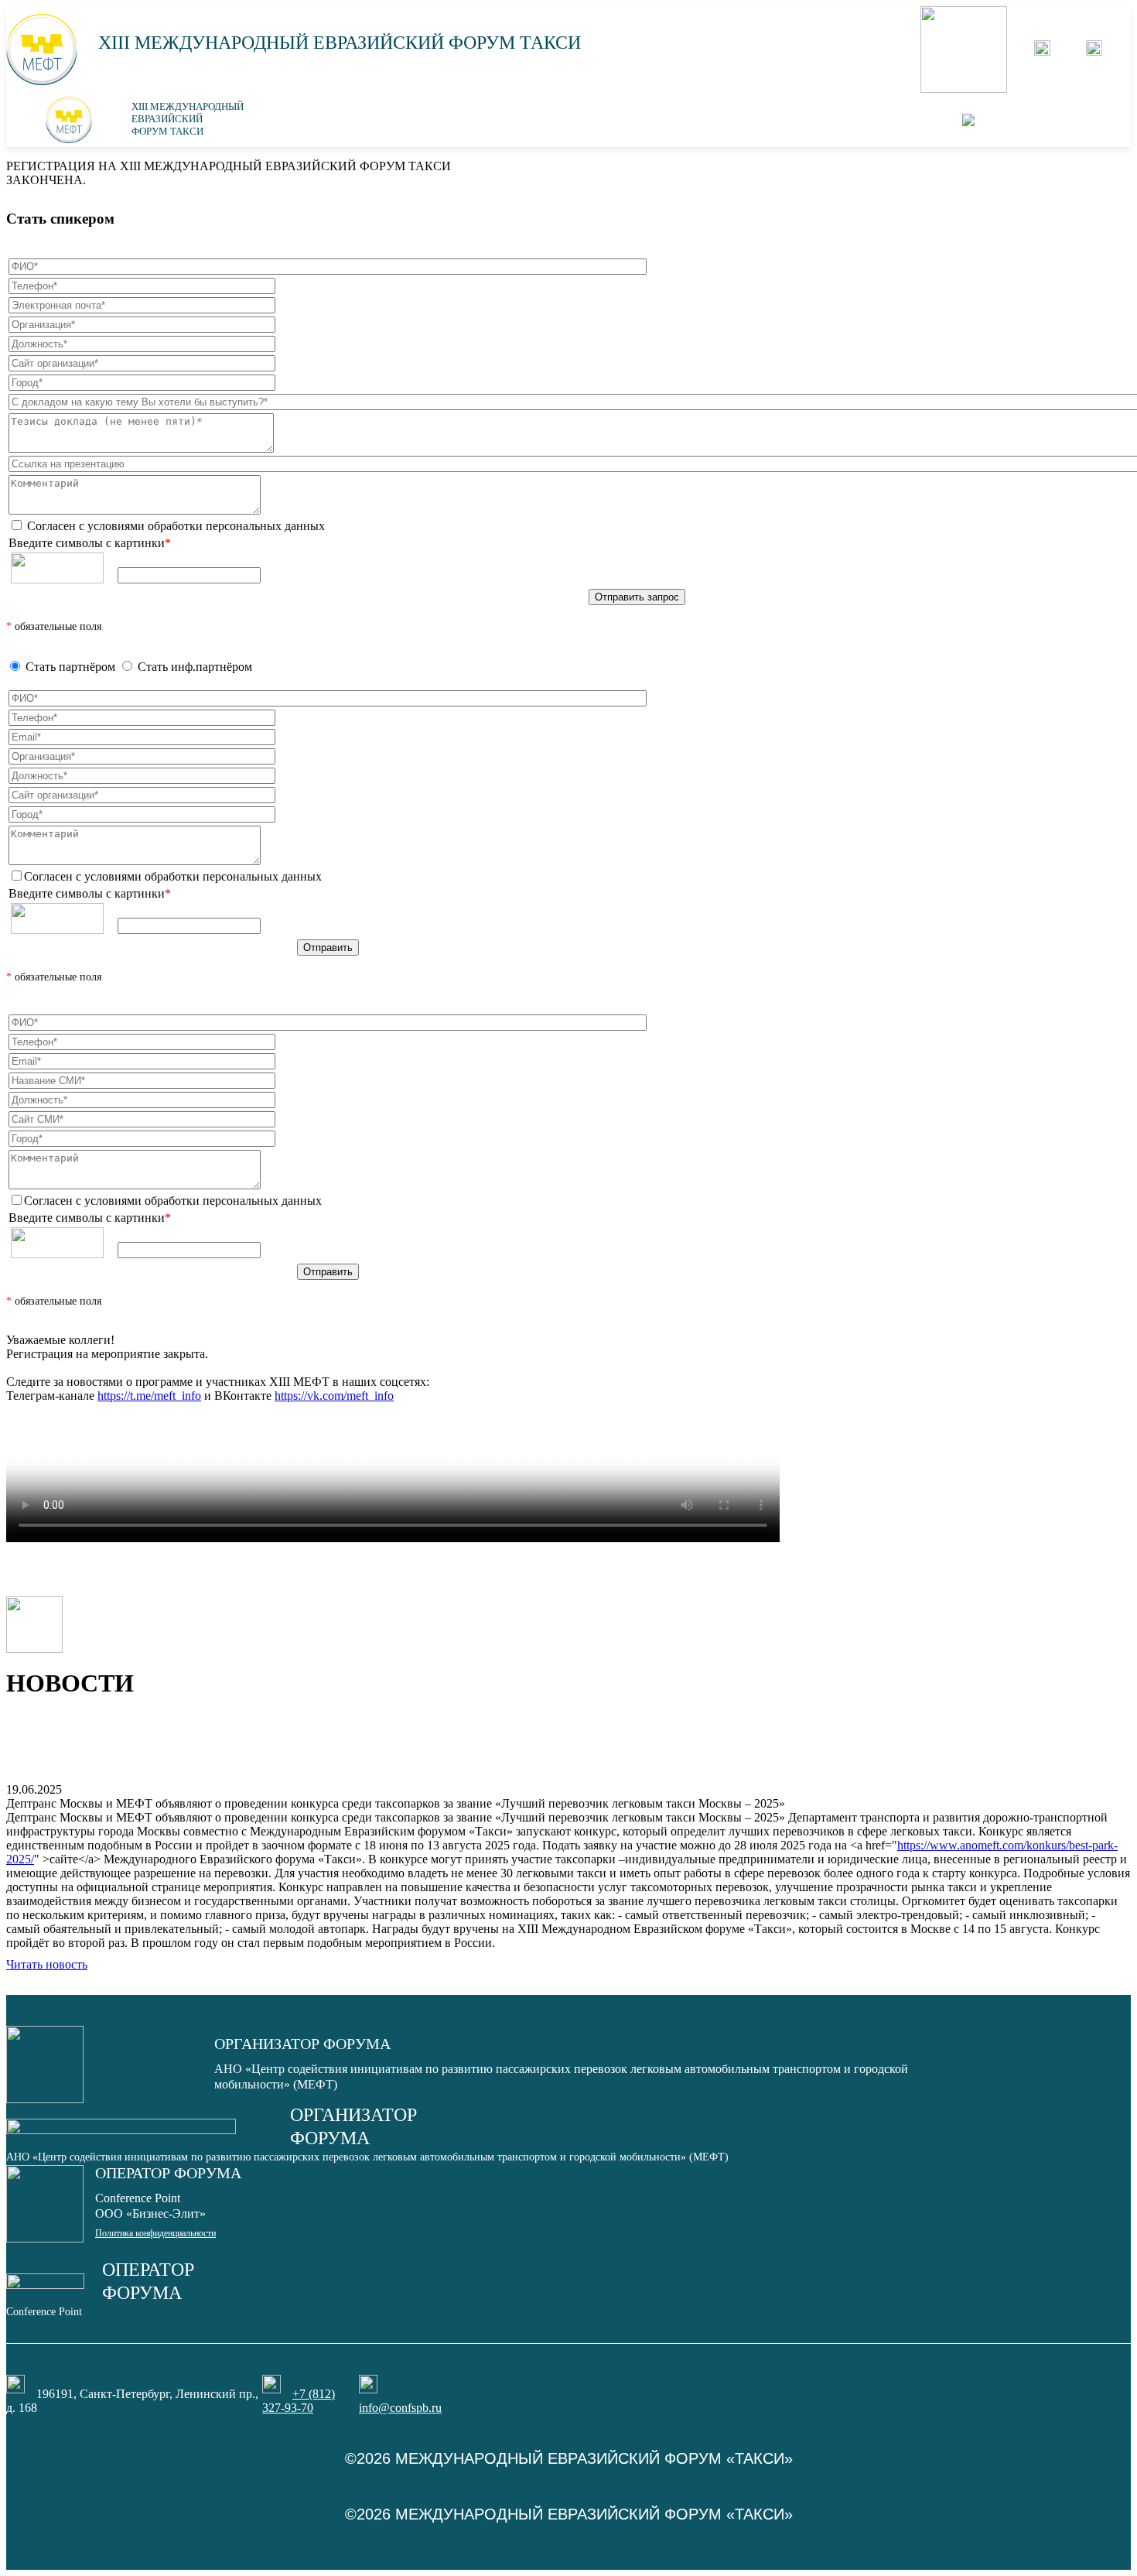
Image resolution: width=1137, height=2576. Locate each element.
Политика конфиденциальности (155, 2233)
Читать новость (47, 1964)
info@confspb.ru (400, 2408)
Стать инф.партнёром (195, 667)
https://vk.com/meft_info (334, 1396)
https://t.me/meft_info (149, 1396)
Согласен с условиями (174, 526)
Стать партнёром (70, 667)
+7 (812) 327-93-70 (299, 2401)
